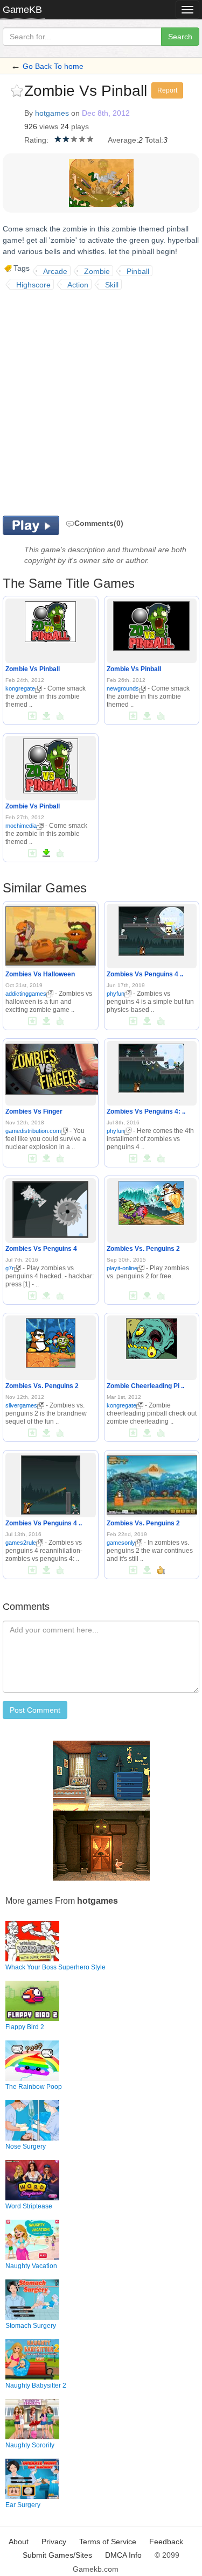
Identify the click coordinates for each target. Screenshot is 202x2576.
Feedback (166, 2542)
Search (180, 37)
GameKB (22, 10)
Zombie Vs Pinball (33, 669)
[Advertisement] (101, 401)
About (19, 2542)
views (49, 126)
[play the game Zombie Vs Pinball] (50, 620)
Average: (123, 140)
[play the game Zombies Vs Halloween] (51, 934)
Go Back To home (53, 66)
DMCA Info (123, 2555)
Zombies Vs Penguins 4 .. (145, 974)
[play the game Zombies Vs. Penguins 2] (151, 1201)
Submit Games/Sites (57, 2555)
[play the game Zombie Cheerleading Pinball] (152, 1336)
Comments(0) (99, 523)
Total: (154, 140)
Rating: (36, 140)
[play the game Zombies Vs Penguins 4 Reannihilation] (51, 1483)
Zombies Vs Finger (34, 1111)
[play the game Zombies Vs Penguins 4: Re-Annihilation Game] (151, 1066)
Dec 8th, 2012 (106, 113)
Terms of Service (108, 2542)
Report (167, 90)
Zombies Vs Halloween (40, 974)
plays (80, 126)
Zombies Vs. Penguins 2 (143, 1249)
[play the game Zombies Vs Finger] (65, 1067)
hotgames (52, 113)
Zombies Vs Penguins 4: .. (146, 1111)
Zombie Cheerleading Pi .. (145, 1386)
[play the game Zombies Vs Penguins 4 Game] (151, 929)
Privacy (54, 2542)
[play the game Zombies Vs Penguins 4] (50, 1207)
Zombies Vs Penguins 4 (41, 1249)
